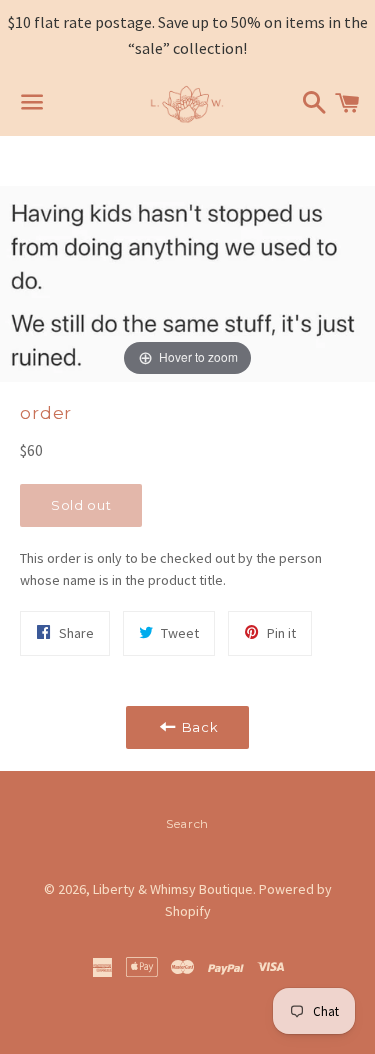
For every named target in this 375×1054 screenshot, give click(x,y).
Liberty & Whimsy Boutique (173, 889)
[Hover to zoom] (187, 283)
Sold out (81, 505)
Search (187, 823)
